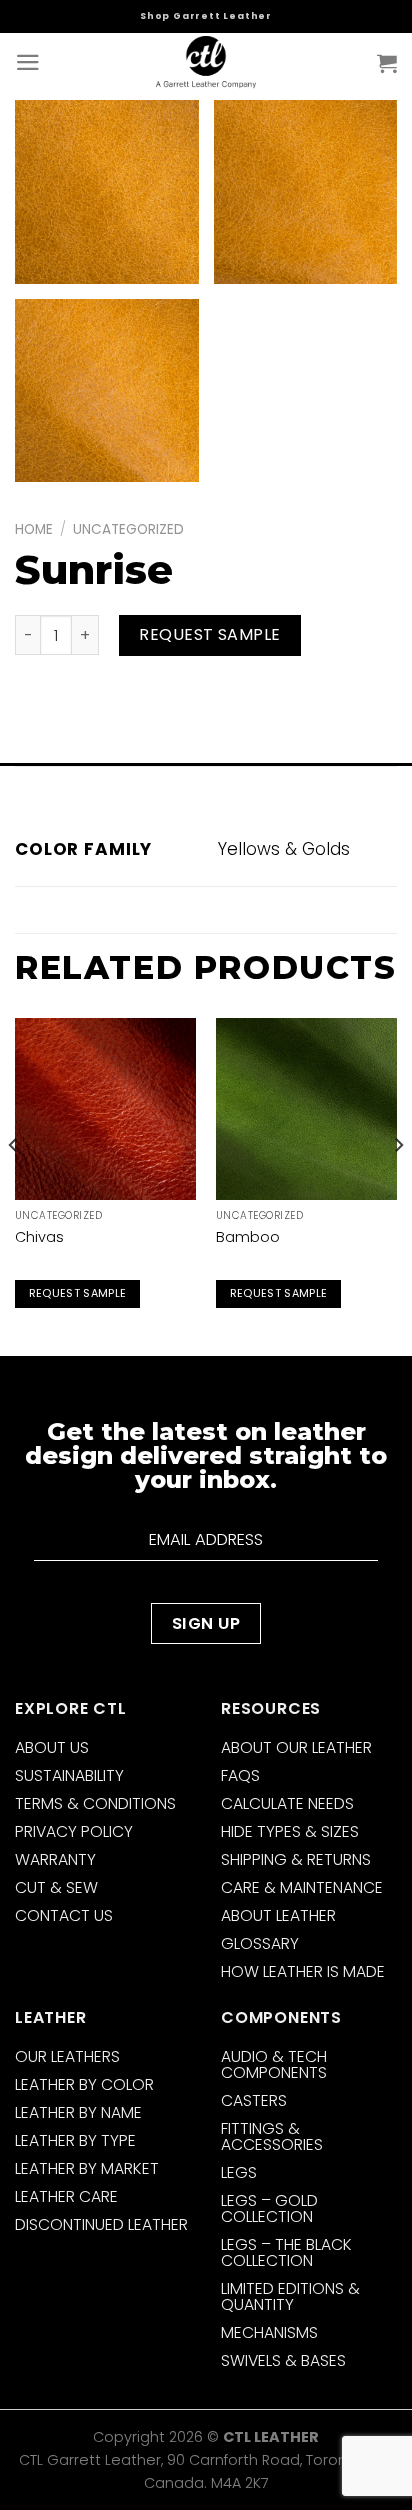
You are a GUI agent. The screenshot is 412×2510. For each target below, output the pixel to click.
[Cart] (387, 63)
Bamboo (248, 1237)
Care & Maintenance (302, 1887)
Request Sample (210, 634)
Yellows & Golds (284, 849)
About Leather (278, 1915)
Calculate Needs (287, 1803)
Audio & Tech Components (274, 2064)
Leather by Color (84, 2084)
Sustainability (69, 1775)
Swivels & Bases (283, 2360)
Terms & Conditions (95, 1803)
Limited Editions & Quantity (290, 2296)
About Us (52, 1747)
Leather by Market (87, 2168)
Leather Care (66, 2196)
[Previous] (14, 1185)
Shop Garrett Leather (206, 16)
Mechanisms (269, 2332)
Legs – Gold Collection (269, 2208)
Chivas (39, 1237)
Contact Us (64, 1915)
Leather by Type (75, 2140)
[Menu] (28, 62)
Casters (254, 2100)
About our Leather (296, 1747)
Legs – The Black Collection (286, 2252)
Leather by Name (78, 2112)
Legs (239, 2172)
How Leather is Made (303, 1971)
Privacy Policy (74, 1831)
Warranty (55, 1859)
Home (34, 529)
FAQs (240, 1775)
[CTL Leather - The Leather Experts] (206, 62)
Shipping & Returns (296, 1859)
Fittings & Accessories (272, 2136)
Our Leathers (67, 2056)
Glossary (260, 1943)
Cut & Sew (56, 1887)
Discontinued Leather (101, 2224)
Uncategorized (128, 529)
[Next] (398, 1185)
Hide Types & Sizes (290, 1831)
